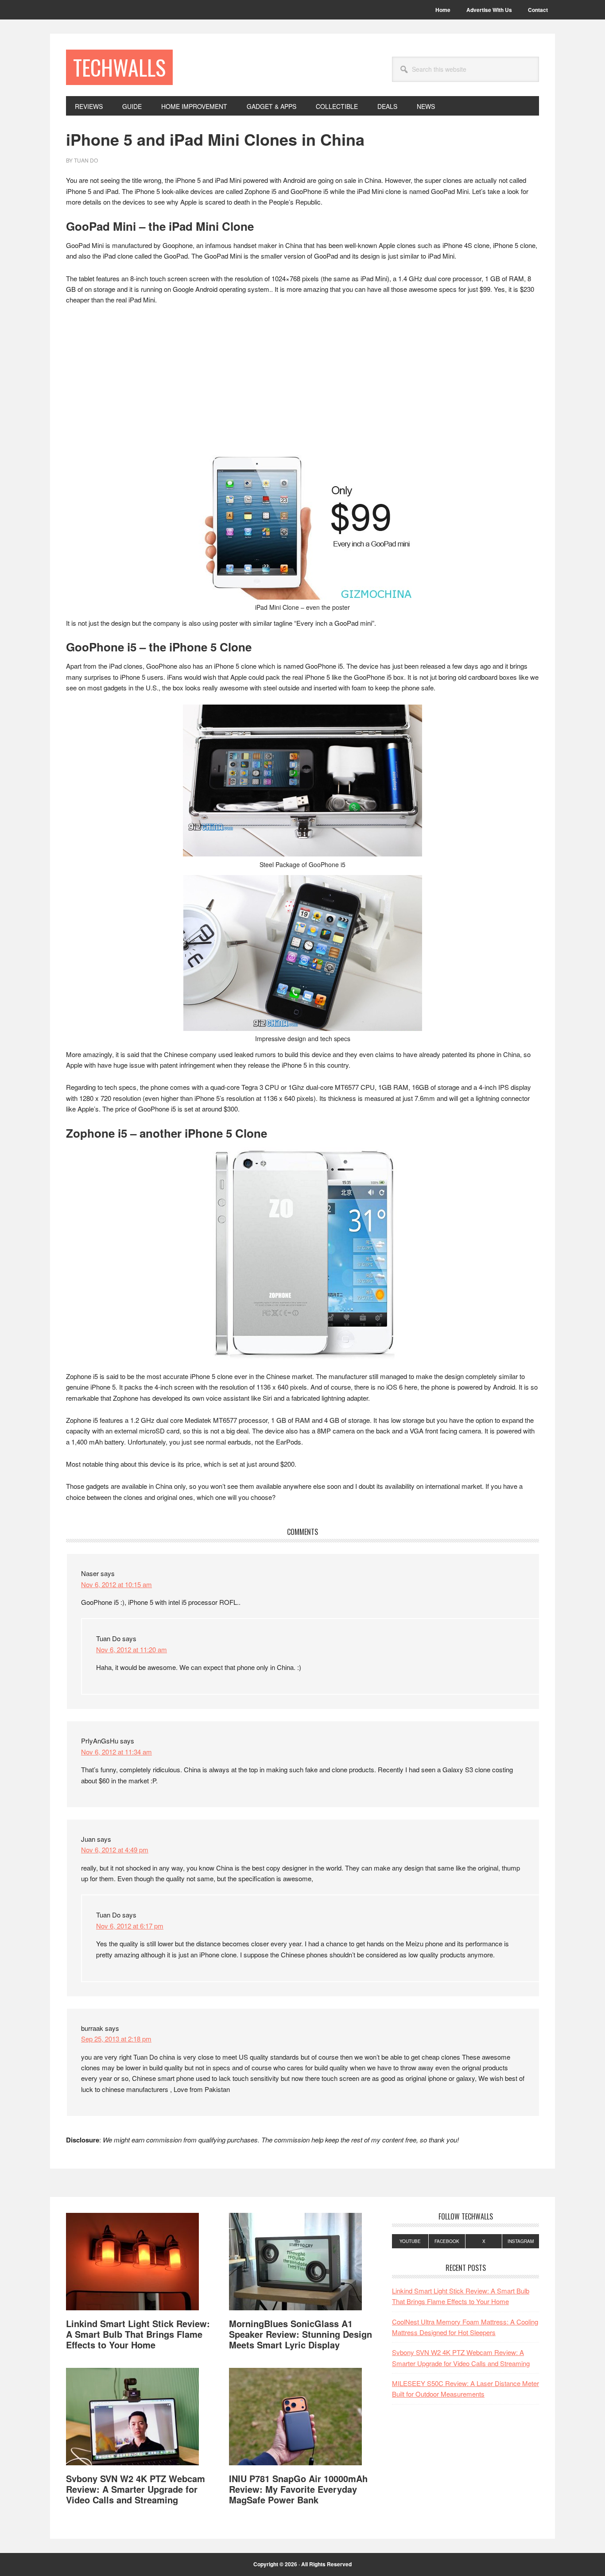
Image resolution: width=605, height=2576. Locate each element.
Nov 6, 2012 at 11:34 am (116, 1752)
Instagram (521, 2241)
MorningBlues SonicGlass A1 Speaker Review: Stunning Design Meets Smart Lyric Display (301, 2334)
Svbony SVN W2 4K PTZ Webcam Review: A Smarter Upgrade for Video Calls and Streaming (136, 2489)
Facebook (447, 2241)
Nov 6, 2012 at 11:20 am (132, 1649)
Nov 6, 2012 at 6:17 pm (130, 1926)
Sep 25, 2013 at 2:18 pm (116, 2039)
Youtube (410, 2241)
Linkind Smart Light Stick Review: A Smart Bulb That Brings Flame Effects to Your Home (138, 2334)
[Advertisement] (302, 379)
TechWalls (119, 67)
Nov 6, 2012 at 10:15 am (116, 1584)
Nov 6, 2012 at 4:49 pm (115, 1850)
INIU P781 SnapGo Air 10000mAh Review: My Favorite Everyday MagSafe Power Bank (298, 2489)
